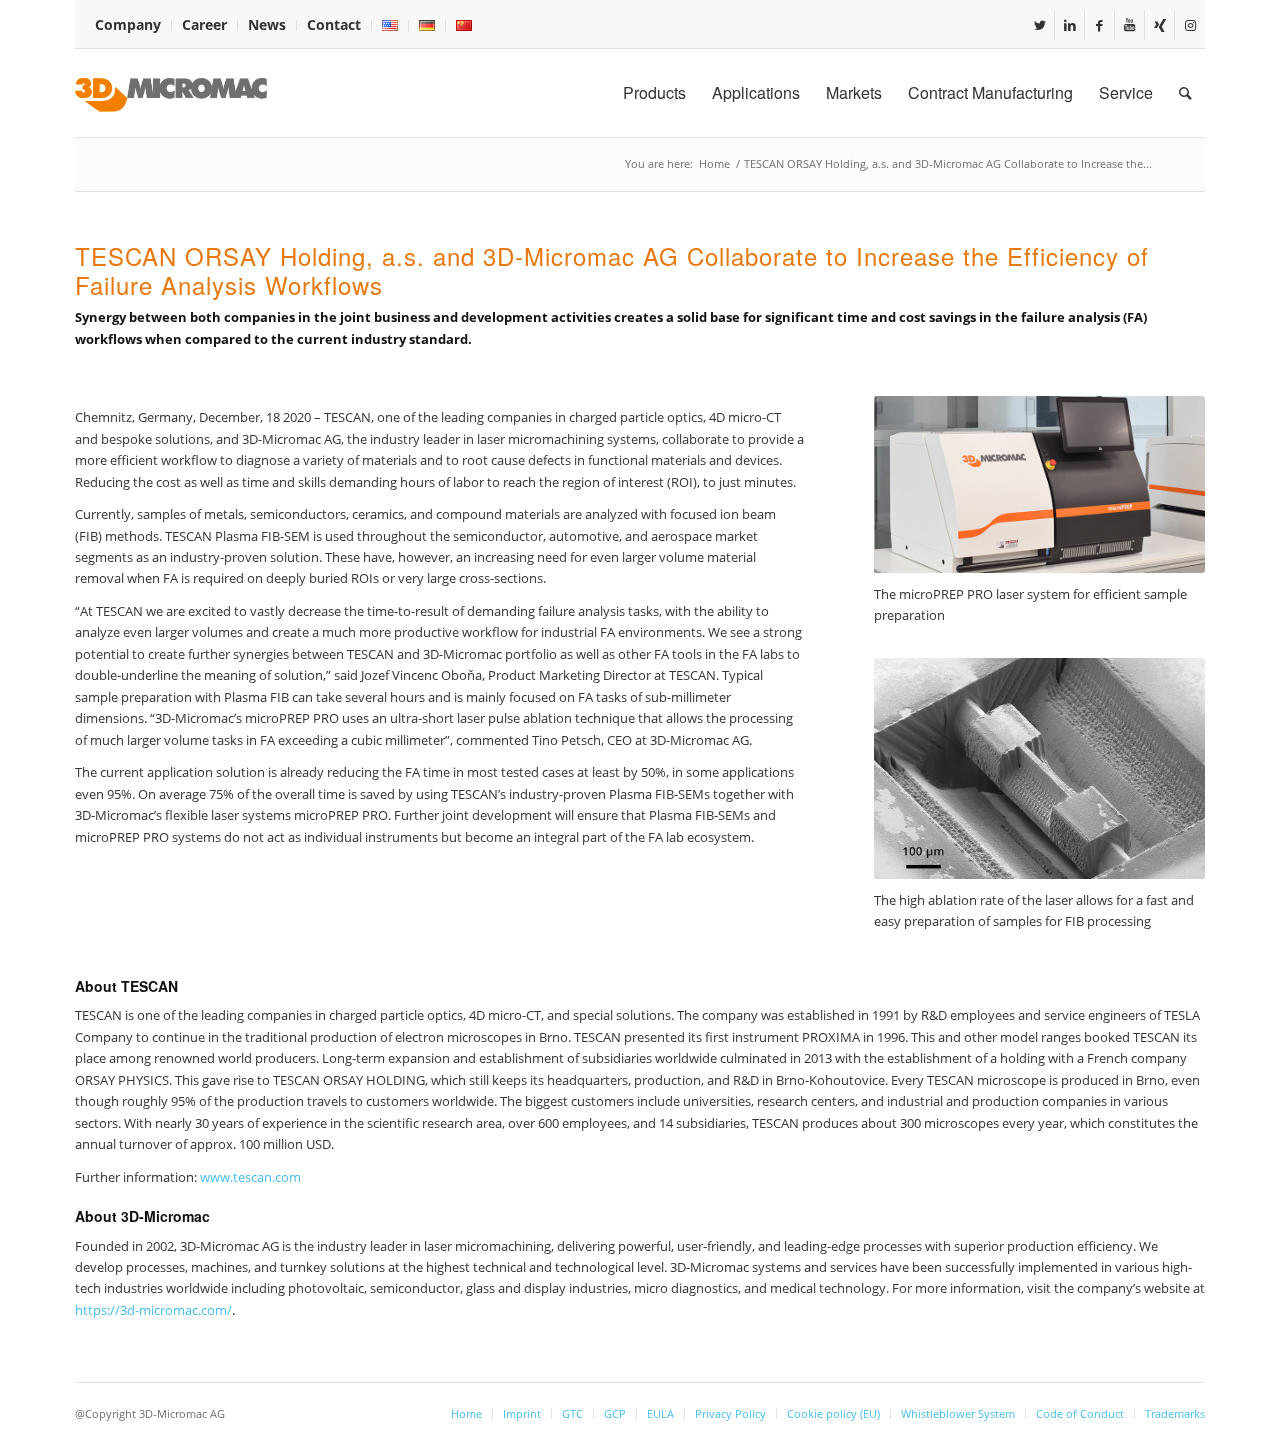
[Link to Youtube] (1129, 25)
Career (204, 24)
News (267, 24)
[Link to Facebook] (1099, 25)
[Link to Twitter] (1039, 25)
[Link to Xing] (1159, 25)
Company (128, 24)
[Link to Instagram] (1190, 25)
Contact (334, 24)
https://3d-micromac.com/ (153, 1310)
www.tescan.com (250, 1177)
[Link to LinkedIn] (1069, 25)
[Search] (1185, 93)
